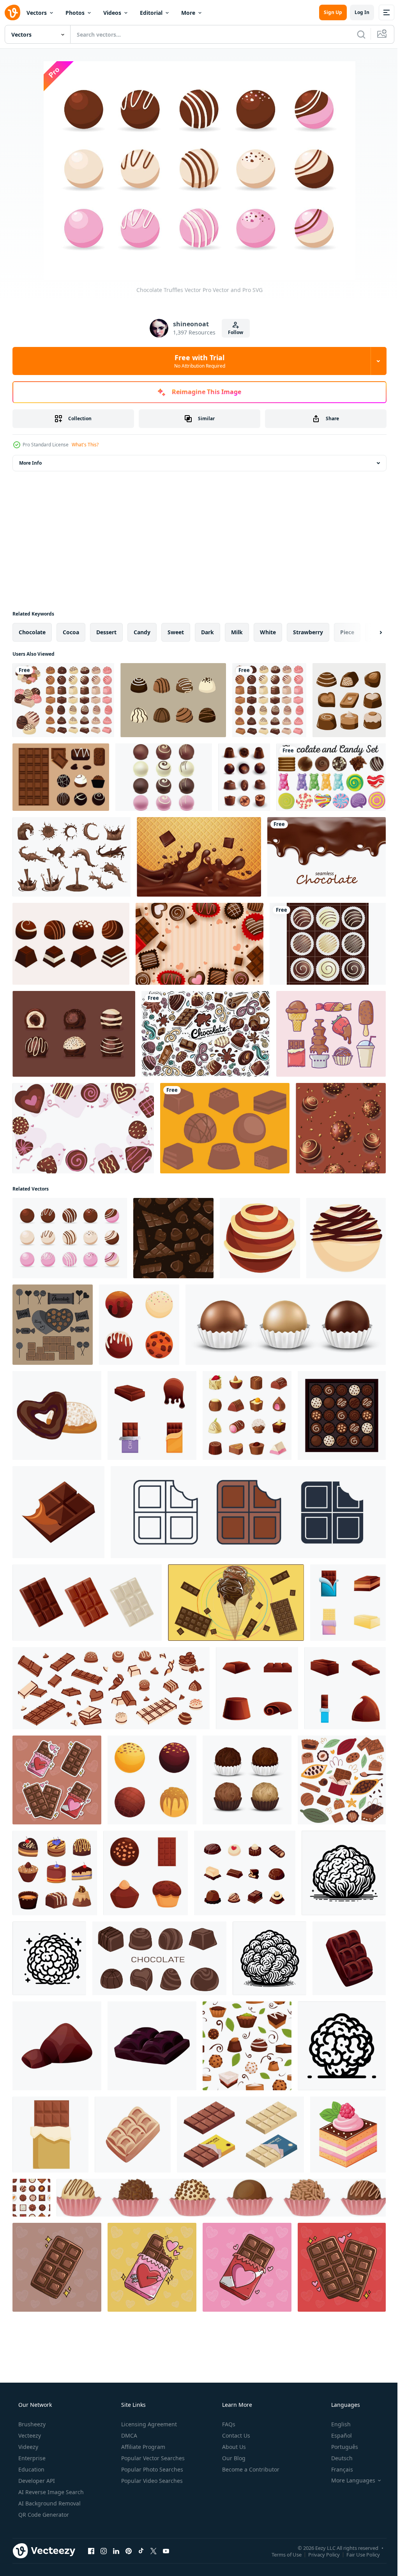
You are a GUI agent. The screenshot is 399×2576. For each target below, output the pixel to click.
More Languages (348, 2480)
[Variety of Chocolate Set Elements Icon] (55, 1873)
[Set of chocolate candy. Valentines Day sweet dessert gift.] (221, 2198)
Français (337, 2469)
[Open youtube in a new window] (166, 2551)
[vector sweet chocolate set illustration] (245, 1873)
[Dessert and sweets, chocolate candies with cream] (341, 1128)
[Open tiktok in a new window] (141, 2551)
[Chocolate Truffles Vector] (70, 1238)
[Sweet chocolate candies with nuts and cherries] (31, 2198)
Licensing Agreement (148, 2424)
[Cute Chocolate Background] (199, 944)
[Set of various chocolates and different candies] (111, 1688)
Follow (233, 332)
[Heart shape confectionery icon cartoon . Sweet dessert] (57, 1415)
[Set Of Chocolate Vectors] (71, 944)
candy (142, 632)
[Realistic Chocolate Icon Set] (244, 777)
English (336, 2424)
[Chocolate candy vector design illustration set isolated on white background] (63, 700)
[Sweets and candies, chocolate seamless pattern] (247, 2046)
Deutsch (337, 2458)
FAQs (228, 2424)
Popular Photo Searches (151, 2469)
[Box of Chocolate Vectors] (328, 944)
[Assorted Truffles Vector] (173, 700)
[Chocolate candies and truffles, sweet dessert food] (247, 1415)
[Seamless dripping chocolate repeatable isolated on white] (327, 857)
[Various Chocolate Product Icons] (331, 1034)
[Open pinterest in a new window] (129, 2551)
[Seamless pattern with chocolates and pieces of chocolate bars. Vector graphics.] (173, 1238)
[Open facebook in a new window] (91, 2551)
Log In (356, 12)
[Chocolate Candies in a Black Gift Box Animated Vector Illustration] (342, 1415)
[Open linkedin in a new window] (116, 2551)
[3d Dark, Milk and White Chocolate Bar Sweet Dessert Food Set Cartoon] (87, 1603)
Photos (75, 13)
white (268, 632)
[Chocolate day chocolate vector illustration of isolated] (53, 1325)
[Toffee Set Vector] (74, 1034)
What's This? (85, 445)
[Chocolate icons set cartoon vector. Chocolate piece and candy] (345, 1688)
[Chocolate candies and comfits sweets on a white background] (159, 1958)
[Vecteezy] (12, 12)
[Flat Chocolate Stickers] (349, 700)
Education (31, 2469)
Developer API (36, 2481)
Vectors (37, 13)
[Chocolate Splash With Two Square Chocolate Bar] (199, 857)
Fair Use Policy (357, 2554)
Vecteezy (29, 2435)
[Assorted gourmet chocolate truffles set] (152, 1780)
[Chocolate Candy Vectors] (164, 777)
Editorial (151, 13)
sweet (176, 632)
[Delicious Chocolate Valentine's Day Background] (83, 1128)
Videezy (27, 2447)
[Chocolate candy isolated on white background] (269, 700)
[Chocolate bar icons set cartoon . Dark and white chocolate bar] (348, 1603)
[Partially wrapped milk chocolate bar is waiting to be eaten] (50, 2135)
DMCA (128, 2435)
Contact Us (235, 2435)
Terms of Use (281, 2554)
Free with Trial (197, 361)
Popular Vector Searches (152, 2458)
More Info (30, 463)
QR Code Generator (43, 2515)
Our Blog (233, 2458)
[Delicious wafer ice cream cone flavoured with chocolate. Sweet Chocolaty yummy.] (236, 1603)
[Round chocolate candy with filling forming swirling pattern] (260, 1238)
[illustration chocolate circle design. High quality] (206, 1034)
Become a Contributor (250, 2469)
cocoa (71, 632)
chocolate (32, 632)
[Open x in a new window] (154, 2551)
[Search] (355, 34)
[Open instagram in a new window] (104, 2551)
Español (336, 2435)
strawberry (308, 632)
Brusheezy (31, 2424)
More (188, 13)
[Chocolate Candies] (225, 1128)
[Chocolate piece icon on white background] (58, 1512)
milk (237, 632)
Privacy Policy (318, 2554)
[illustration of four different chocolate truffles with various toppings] (139, 1325)
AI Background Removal (49, 2503)
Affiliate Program (142, 2447)
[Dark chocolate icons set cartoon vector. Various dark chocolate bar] (152, 1415)
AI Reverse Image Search (50, 2492)
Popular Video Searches (151, 2481)
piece (347, 632)
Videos (112, 13)
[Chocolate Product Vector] (61, 777)
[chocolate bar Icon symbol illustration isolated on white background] (248, 1512)
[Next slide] (368, 632)
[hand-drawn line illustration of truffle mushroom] (344, 1873)
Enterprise (31, 2458)
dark (207, 632)
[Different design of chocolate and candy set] (331, 777)
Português (340, 2447)
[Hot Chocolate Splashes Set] (72, 857)
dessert (106, 632)
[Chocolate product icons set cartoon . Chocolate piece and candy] (257, 1688)
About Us (233, 2447)
